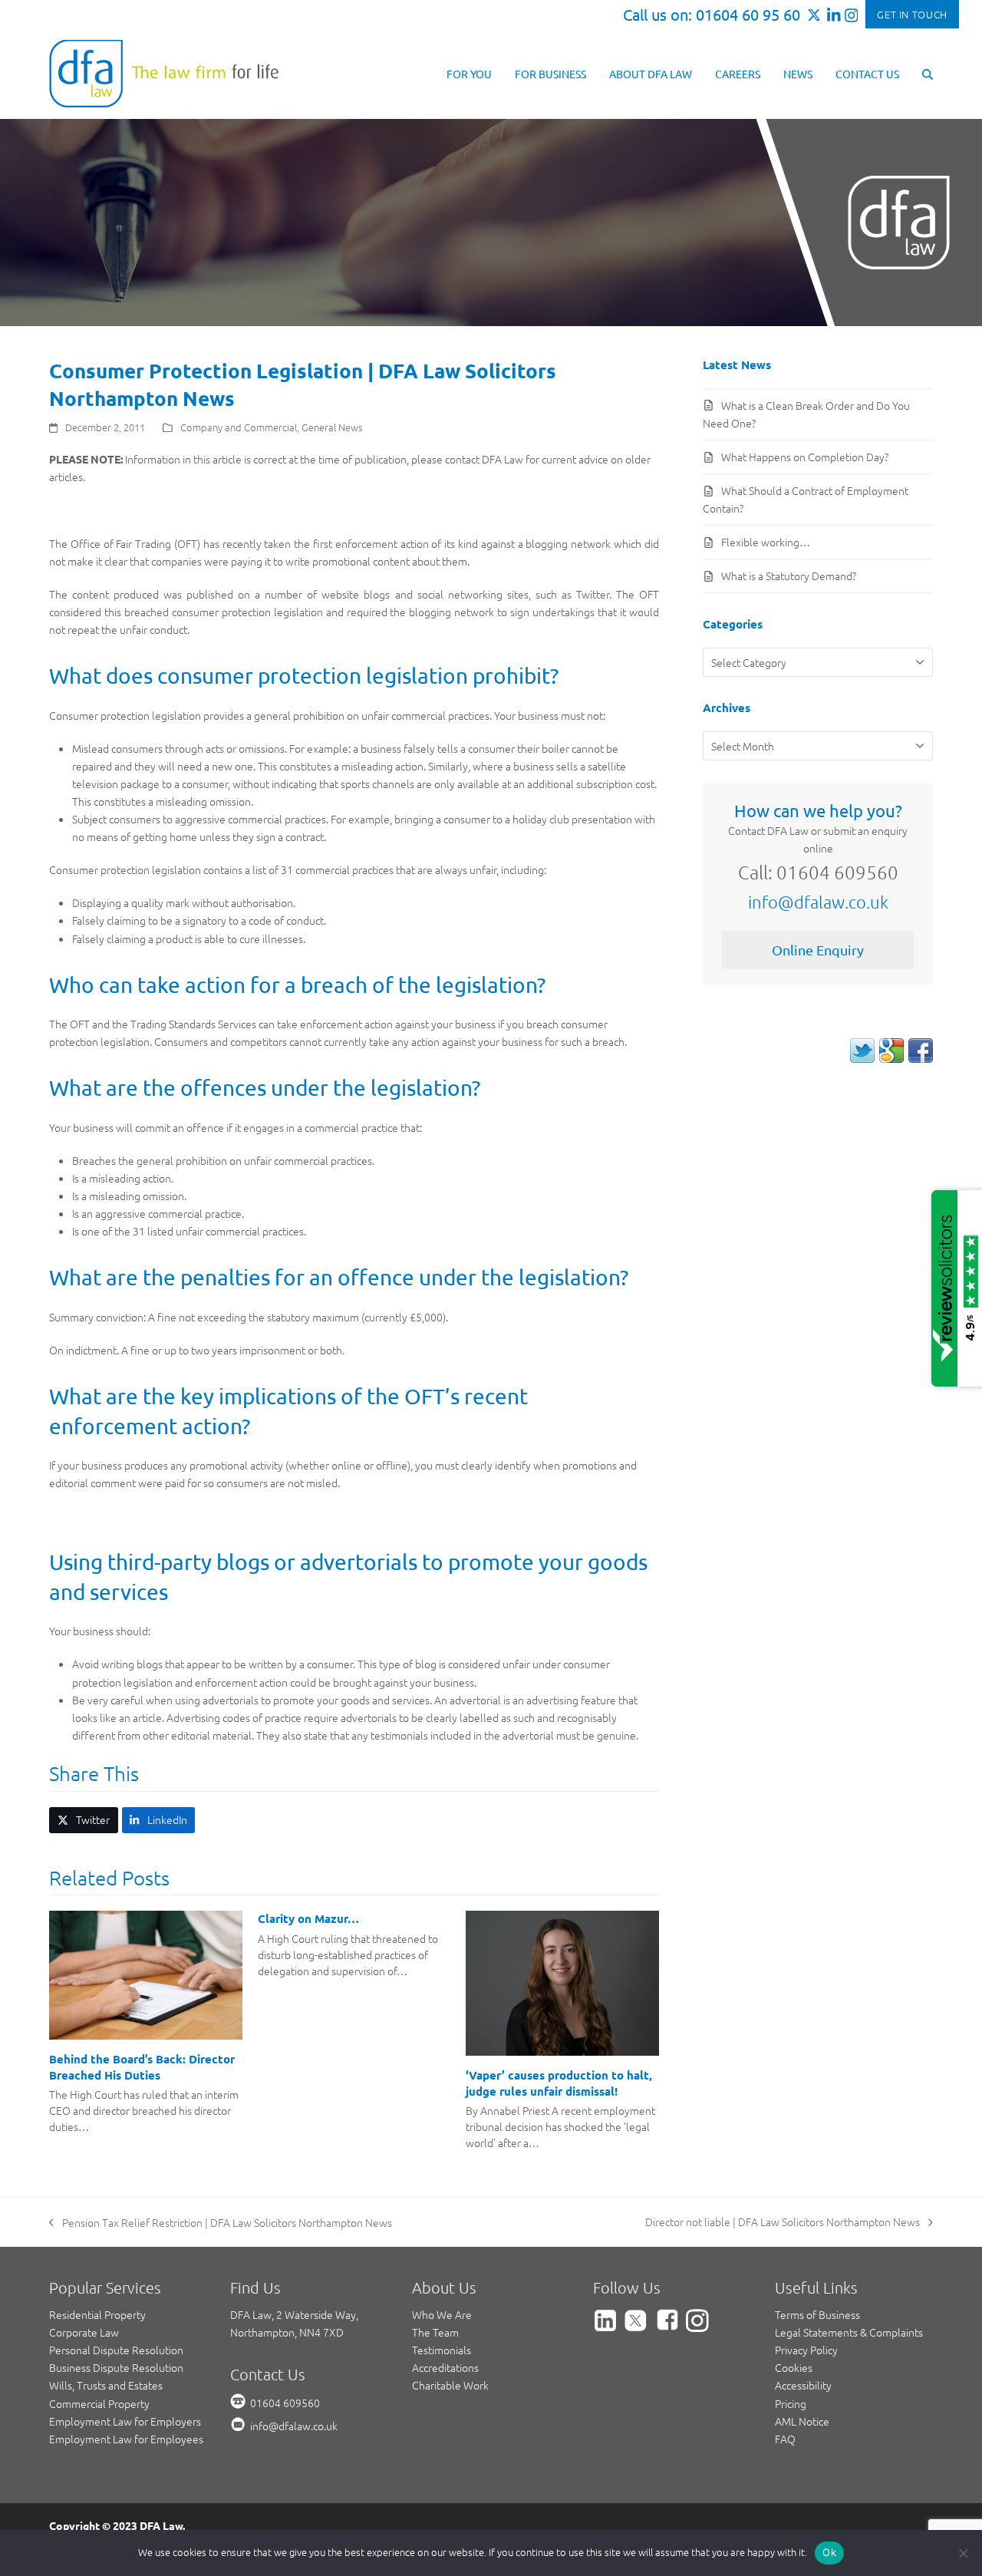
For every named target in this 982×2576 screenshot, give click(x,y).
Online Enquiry (818, 950)
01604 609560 (285, 2403)
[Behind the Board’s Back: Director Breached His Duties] (146, 1974)
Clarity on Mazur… (308, 1918)
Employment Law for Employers (125, 2421)
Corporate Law (84, 2332)
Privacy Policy (806, 2350)
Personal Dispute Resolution (116, 2350)
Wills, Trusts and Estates (106, 2385)
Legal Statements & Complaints (849, 2332)
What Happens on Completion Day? (805, 457)
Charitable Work (450, 2385)
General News (332, 427)
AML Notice (802, 2421)
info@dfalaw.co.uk (818, 902)
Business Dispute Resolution (116, 2367)
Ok (829, 2552)
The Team (435, 2332)
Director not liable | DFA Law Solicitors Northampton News (783, 2222)
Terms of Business (817, 2314)
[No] (963, 2553)
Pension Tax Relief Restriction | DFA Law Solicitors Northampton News (221, 2223)
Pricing (791, 2403)
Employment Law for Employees (126, 2439)
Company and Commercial (239, 427)
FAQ (785, 2439)
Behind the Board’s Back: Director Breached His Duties (142, 2067)
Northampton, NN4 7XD (287, 2332)
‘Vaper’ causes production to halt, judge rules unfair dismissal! (559, 2083)
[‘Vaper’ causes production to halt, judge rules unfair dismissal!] (562, 1981)
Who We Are (442, 2314)
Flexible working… (766, 542)
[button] (928, 73)
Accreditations (445, 2367)
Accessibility (803, 2385)
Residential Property (97, 2314)
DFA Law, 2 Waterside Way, (294, 2314)
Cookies (794, 2367)
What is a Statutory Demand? (789, 576)
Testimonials (442, 2350)
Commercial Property (99, 2403)
